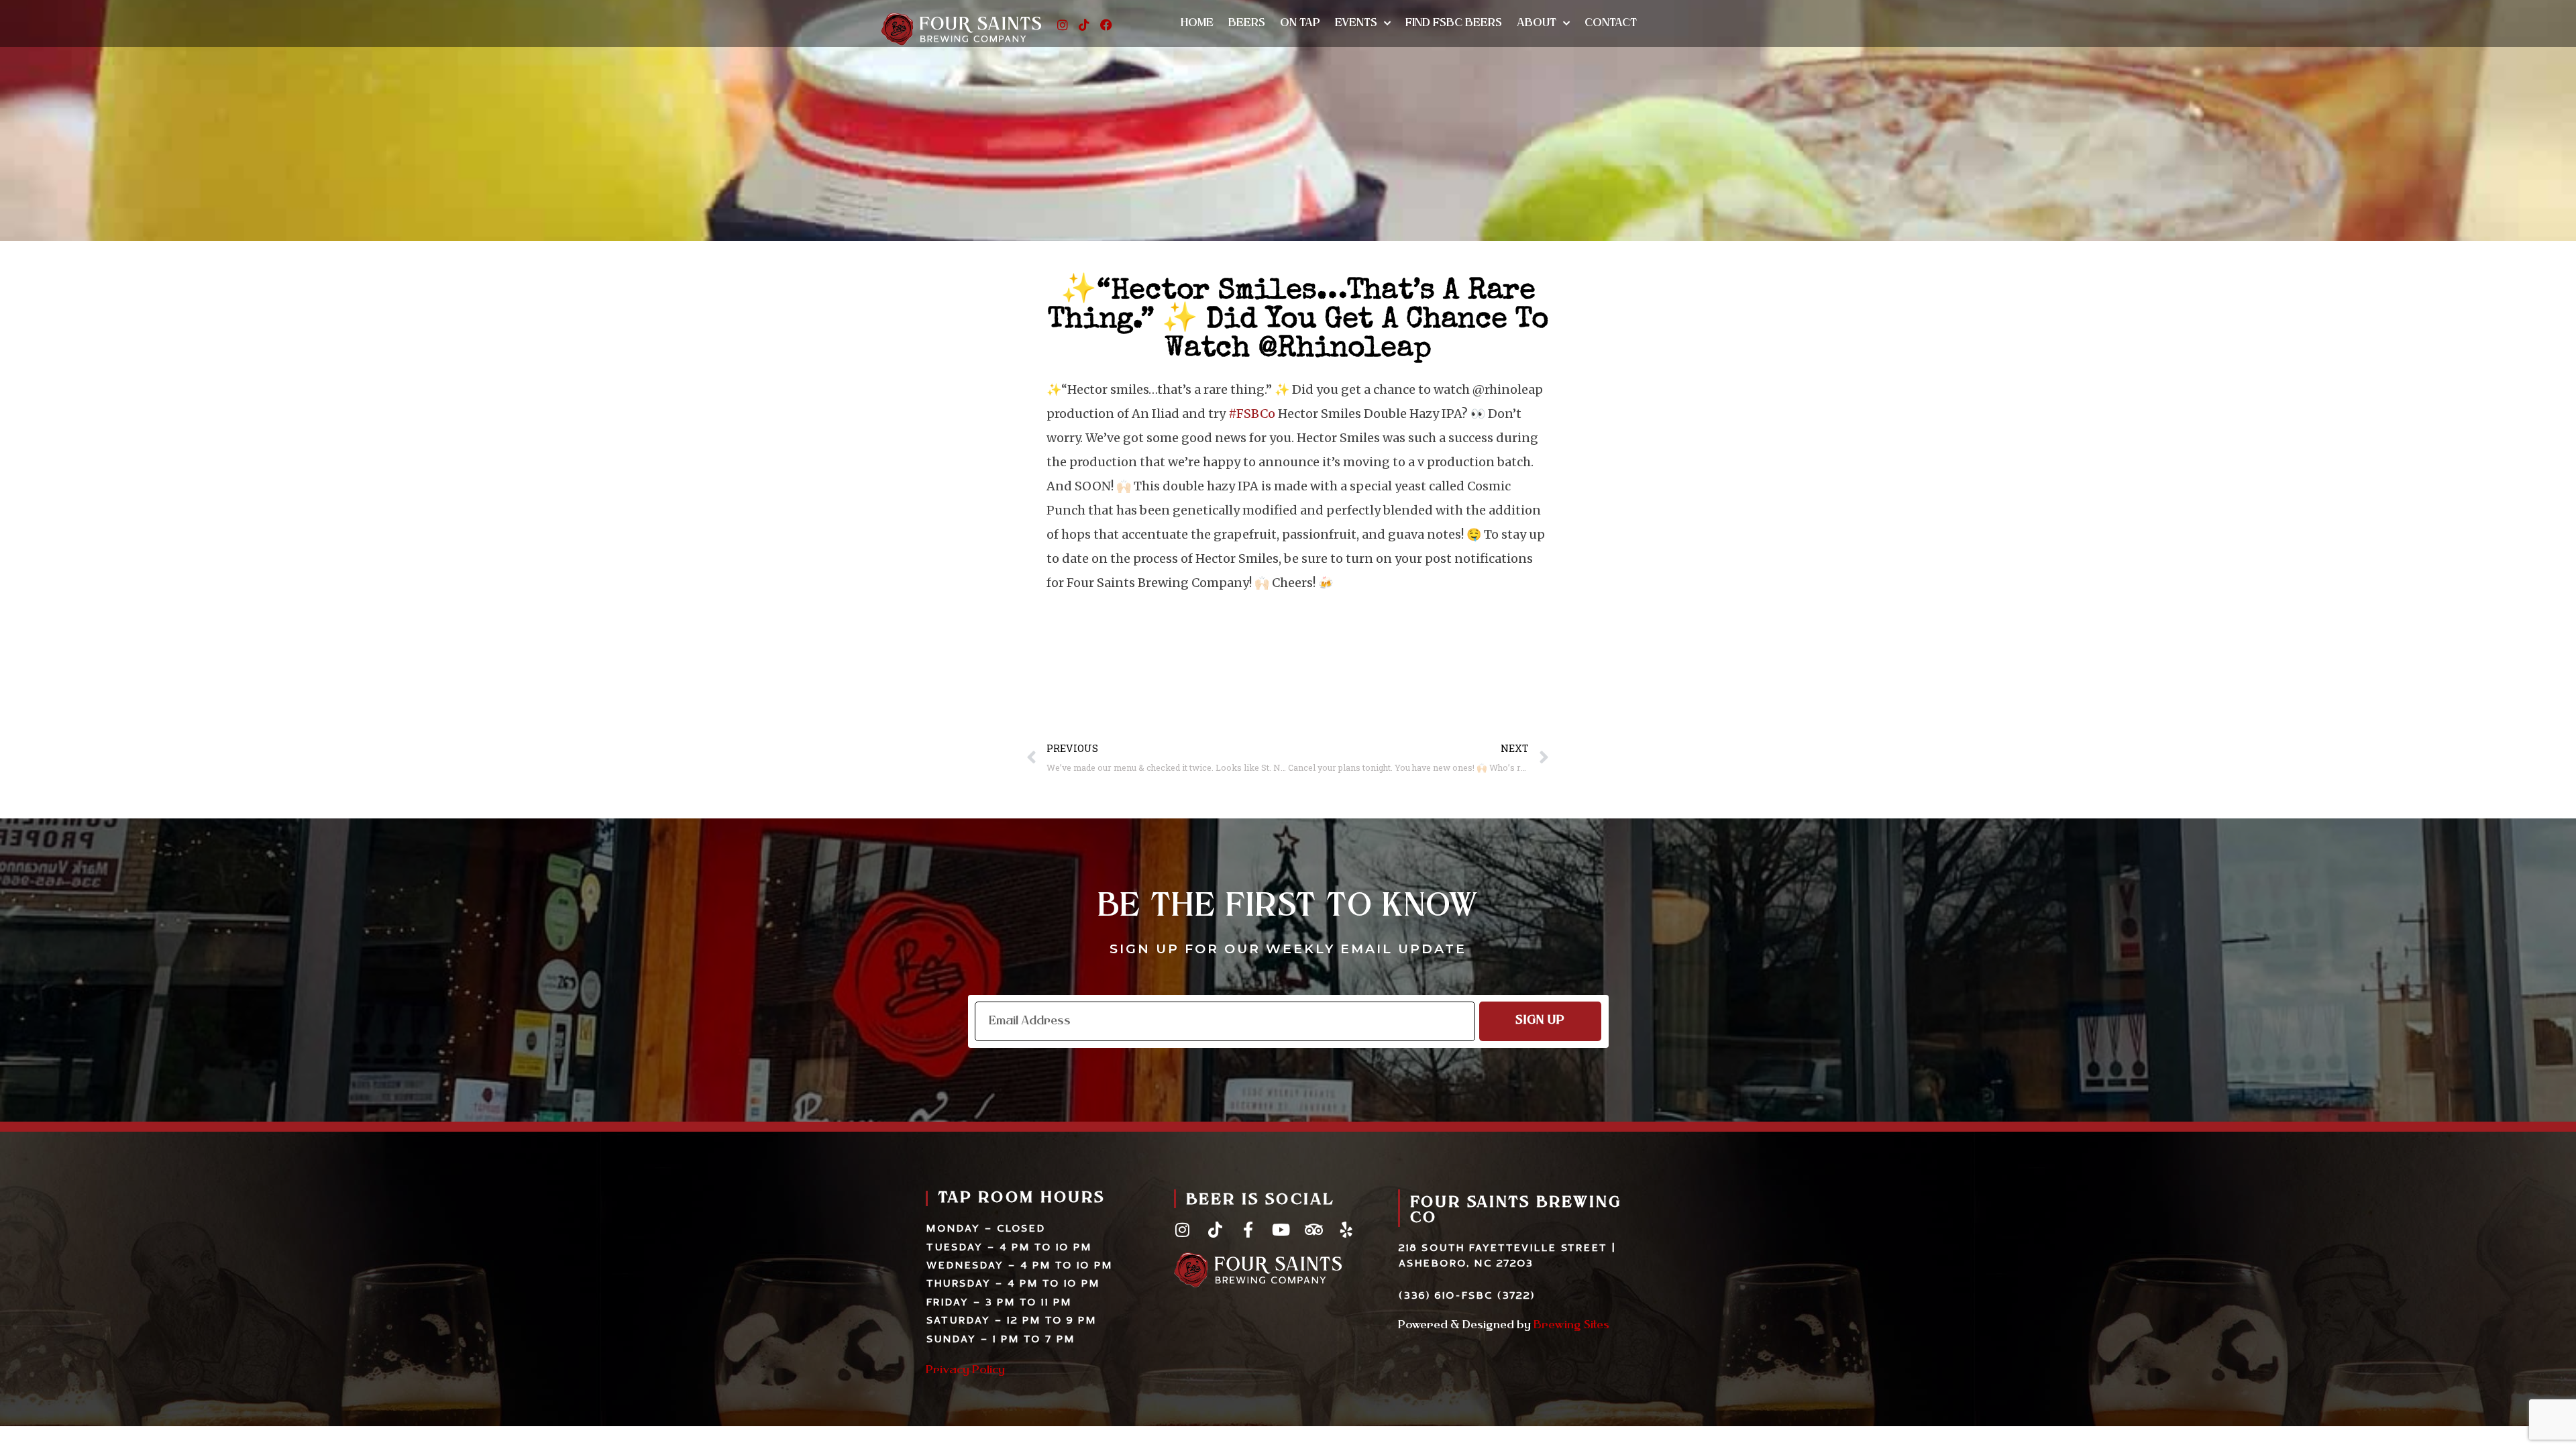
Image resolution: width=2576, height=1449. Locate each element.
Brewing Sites (1571, 1326)
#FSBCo (1252, 414)
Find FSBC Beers (1454, 23)
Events (1356, 23)
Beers (1247, 23)
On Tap (1300, 23)
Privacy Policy (965, 1371)
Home (1197, 23)
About (1537, 23)
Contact (1611, 23)
